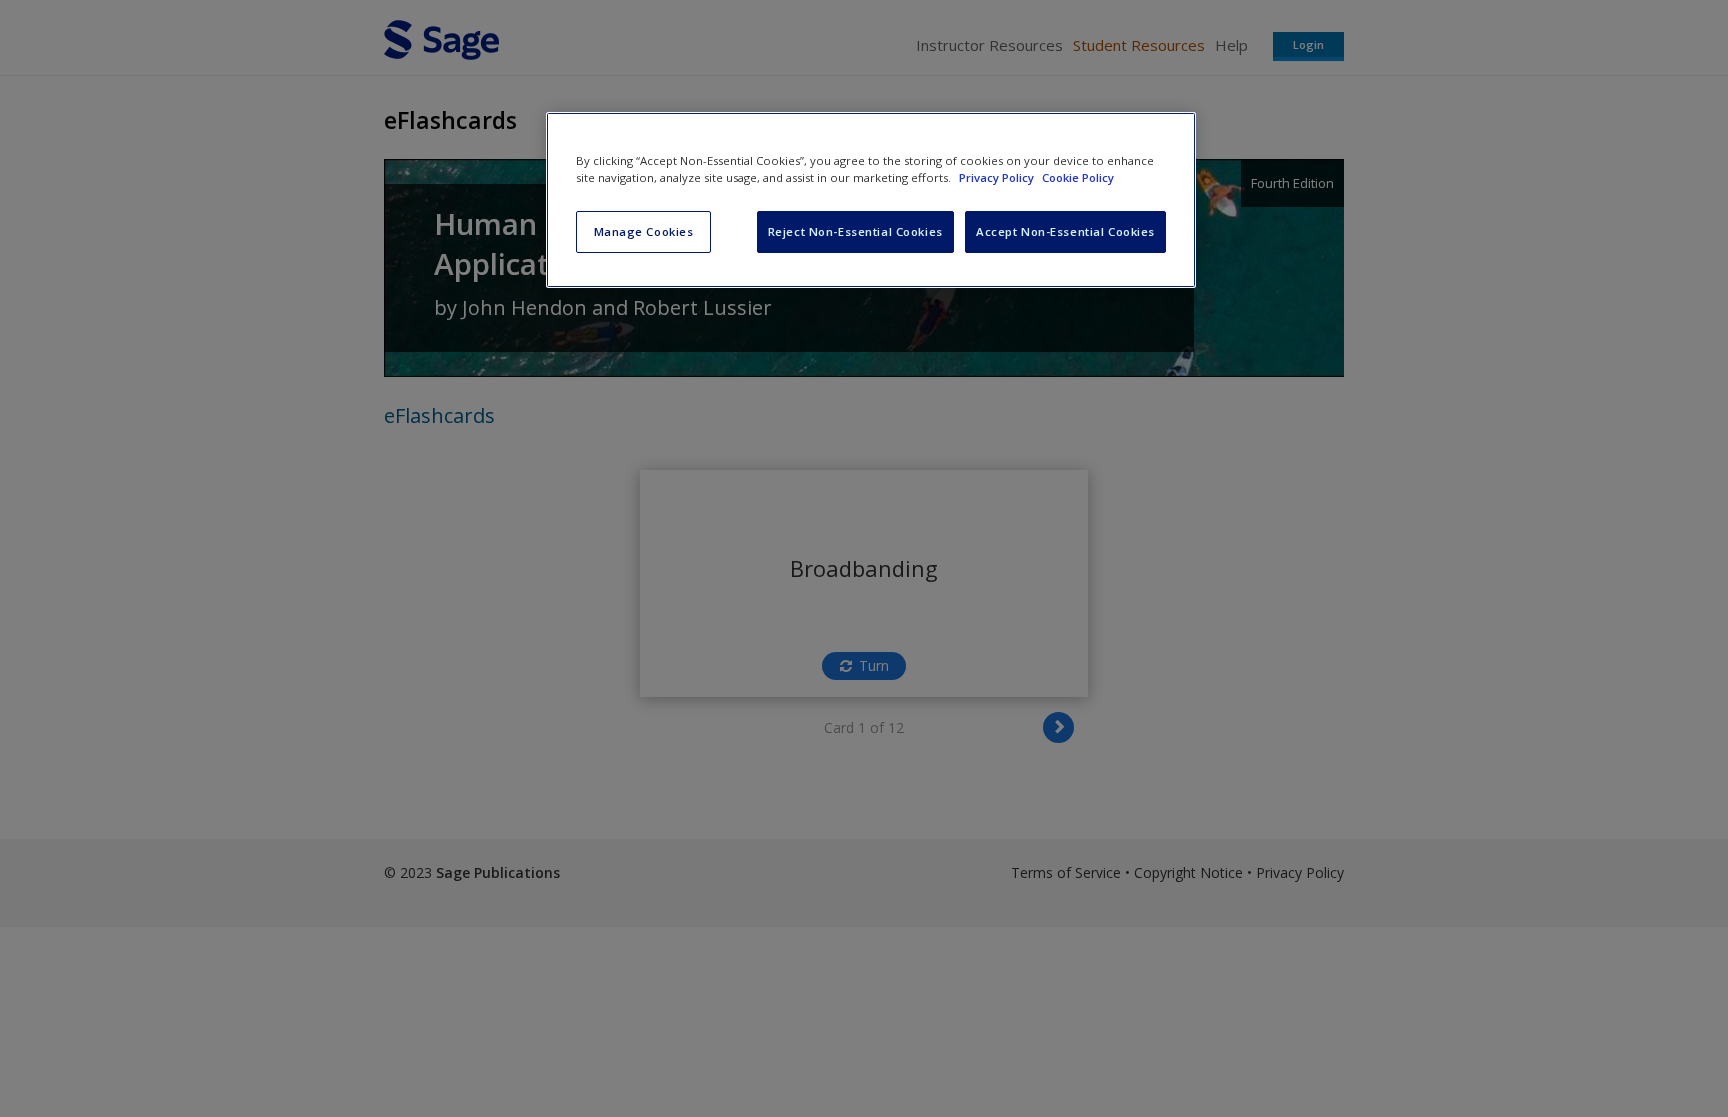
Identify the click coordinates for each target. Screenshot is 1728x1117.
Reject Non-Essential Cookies (855, 231)
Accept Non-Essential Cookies (1065, 231)
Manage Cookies (644, 231)
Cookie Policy (1078, 177)
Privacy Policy (998, 177)
